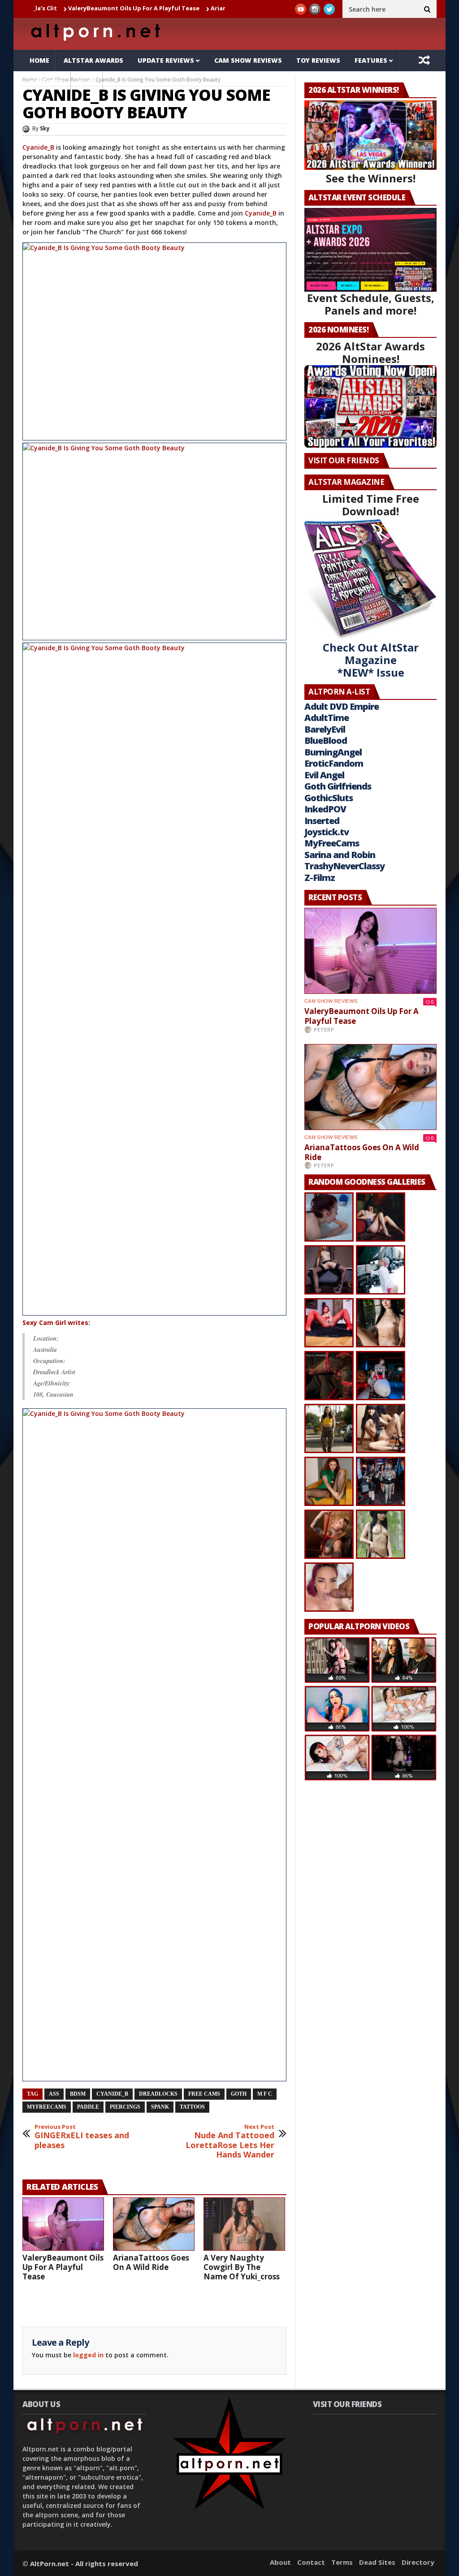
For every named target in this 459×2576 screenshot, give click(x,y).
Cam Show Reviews (248, 60)
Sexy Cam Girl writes (55, 1323)
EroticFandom (334, 763)
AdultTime (327, 718)
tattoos (192, 2107)
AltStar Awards (93, 60)
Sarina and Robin (340, 855)
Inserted (322, 821)
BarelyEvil (325, 729)
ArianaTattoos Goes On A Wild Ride (204, 8)
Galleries (47, 82)
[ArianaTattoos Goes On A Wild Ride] (154, 2224)
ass (54, 2094)
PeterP (324, 1029)
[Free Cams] (154, 341)
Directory (418, 2562)
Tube (87, 82)
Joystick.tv (327, 832)
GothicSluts (329, 798)
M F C (265, 2094)
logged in (88, 2355)
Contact (311, 2562)
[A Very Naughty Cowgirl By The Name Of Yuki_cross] (244, 2224)
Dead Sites (377, 2562)
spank (160, 2107)
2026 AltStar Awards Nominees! (370, 352)
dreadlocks (158, 2094)
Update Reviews (166, 60)
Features (371, 60)
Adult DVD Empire (342, 706)
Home (39, 60)
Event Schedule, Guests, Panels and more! (371, 304)
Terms (342, 2562)
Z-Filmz (320, 878)
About (280, 2562)
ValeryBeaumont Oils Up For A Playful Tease (74, 8)
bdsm (78, 2094)
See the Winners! (371, 178)
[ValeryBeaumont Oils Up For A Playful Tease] (63, 2224)
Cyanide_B (38, 147)
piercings (125, 2107)
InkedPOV (325, 809)
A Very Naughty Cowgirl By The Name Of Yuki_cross (242, 2267)
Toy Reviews (318, 60)
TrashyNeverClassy (344, 866)
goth (239, 2094)
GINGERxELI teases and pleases (82, 2137)
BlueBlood (326, 740)
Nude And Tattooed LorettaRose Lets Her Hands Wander (230, 2141)
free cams (204, 2094)
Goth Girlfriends (338, 786)
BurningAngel (333, 752)
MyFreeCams (47, 2107)
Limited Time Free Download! (371, 505)
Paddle (88, 2107)
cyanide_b (112, 2094)
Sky (45, 128)
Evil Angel (324, 775)
